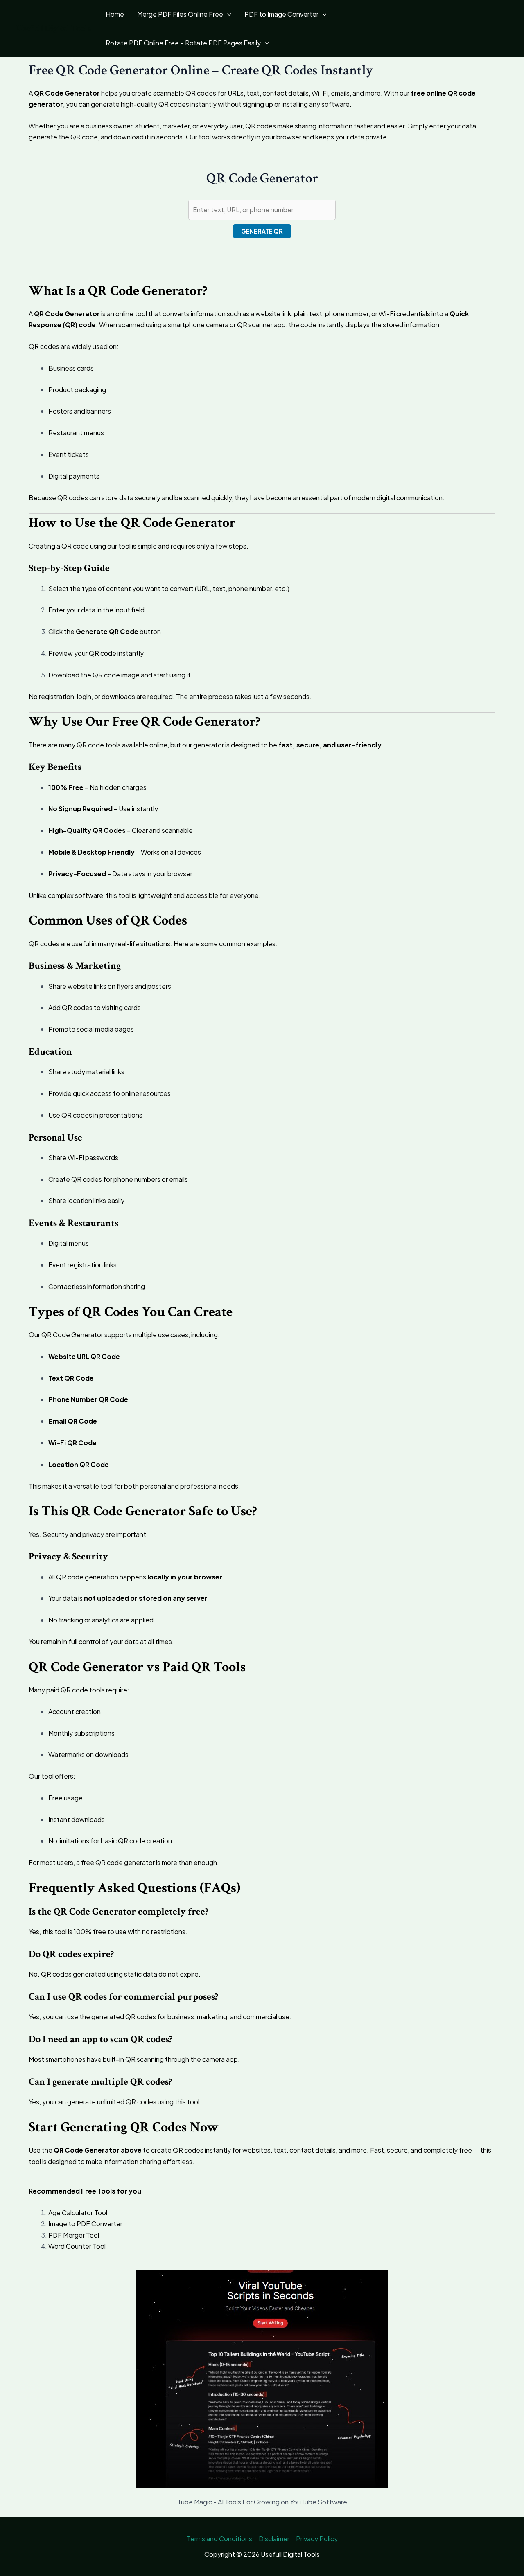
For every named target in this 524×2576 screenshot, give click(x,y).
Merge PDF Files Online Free (180, 14)
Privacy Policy (317, 2539)
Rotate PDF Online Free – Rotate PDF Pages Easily (183, 43)
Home (115, 14)
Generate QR (262, 231)
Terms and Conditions (219, 2539)
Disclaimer (274, 2539)
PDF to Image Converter (281, 14)
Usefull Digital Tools (54, 28)
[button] (227, 14)
